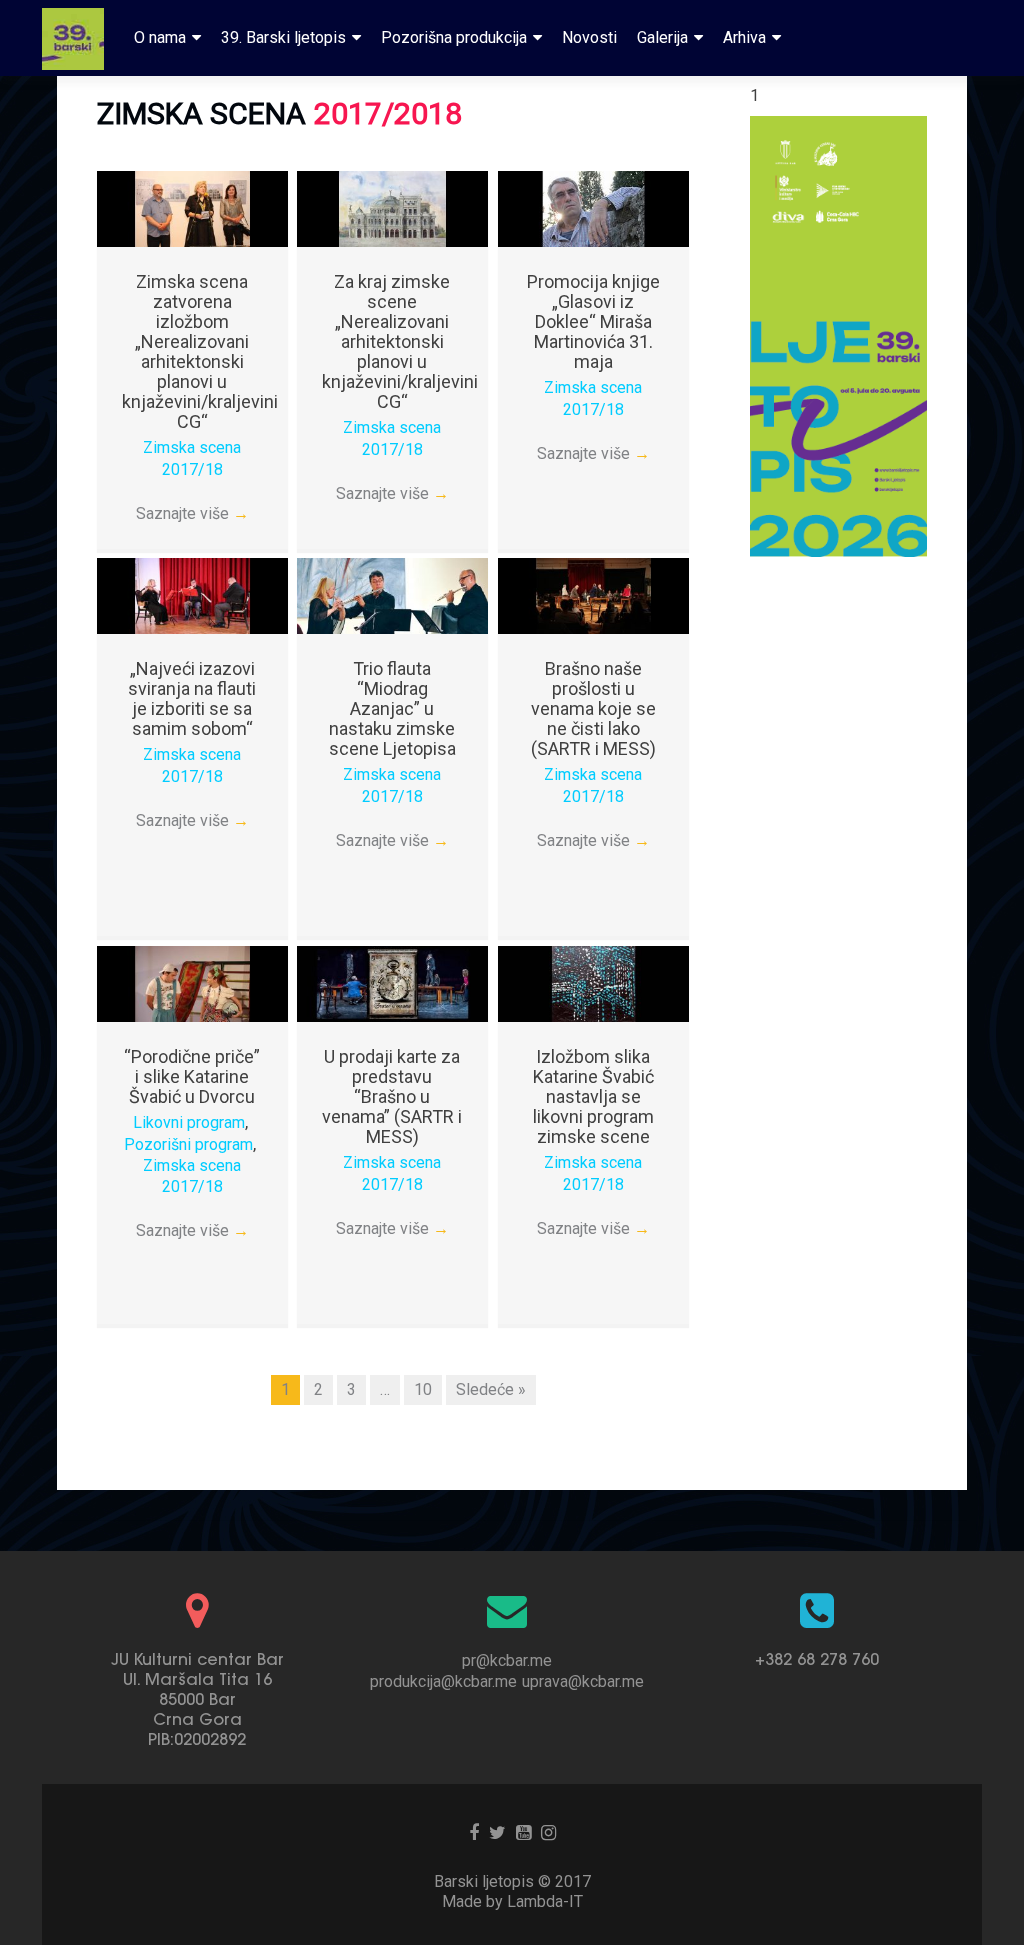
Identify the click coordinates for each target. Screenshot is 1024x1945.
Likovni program (189, 1122)
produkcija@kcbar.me (443, 1681)
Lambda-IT (545, 1901)
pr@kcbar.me (507, 1660)
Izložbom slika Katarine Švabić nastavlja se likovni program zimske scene (593, 1096)
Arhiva (744, 37)
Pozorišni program (188, 1144)
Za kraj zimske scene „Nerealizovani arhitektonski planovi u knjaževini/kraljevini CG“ (400, 341)
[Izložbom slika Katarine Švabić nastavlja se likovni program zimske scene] (593, 982)
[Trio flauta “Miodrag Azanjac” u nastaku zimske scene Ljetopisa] (392, 594)
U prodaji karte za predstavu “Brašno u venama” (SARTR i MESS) (392, 1096)
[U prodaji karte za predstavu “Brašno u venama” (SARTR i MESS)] (392, 982)
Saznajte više (192, 513)
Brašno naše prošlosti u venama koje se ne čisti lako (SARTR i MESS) (593, 708)
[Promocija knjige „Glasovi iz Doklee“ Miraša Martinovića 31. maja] (593, 207)
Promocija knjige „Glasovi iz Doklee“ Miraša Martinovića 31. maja (593, 321)
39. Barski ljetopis (283, 37)
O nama (160, 37)
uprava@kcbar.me (583, 1681)
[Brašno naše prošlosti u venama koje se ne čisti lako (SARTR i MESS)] (593, 594)
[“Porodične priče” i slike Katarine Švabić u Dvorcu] (192, 982)
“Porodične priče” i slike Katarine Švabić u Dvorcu (192, 1076)
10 (423, 1389)
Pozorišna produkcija (454, 37)
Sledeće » (491, 1389)
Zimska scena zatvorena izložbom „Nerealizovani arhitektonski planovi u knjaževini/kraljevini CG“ (200, 351)
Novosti (589, 37)
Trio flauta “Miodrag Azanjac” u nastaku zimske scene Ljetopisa (392, 708)
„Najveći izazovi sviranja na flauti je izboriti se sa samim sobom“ (192, 698)
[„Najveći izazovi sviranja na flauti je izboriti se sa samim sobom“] (192, 594)
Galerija (662, 37)
